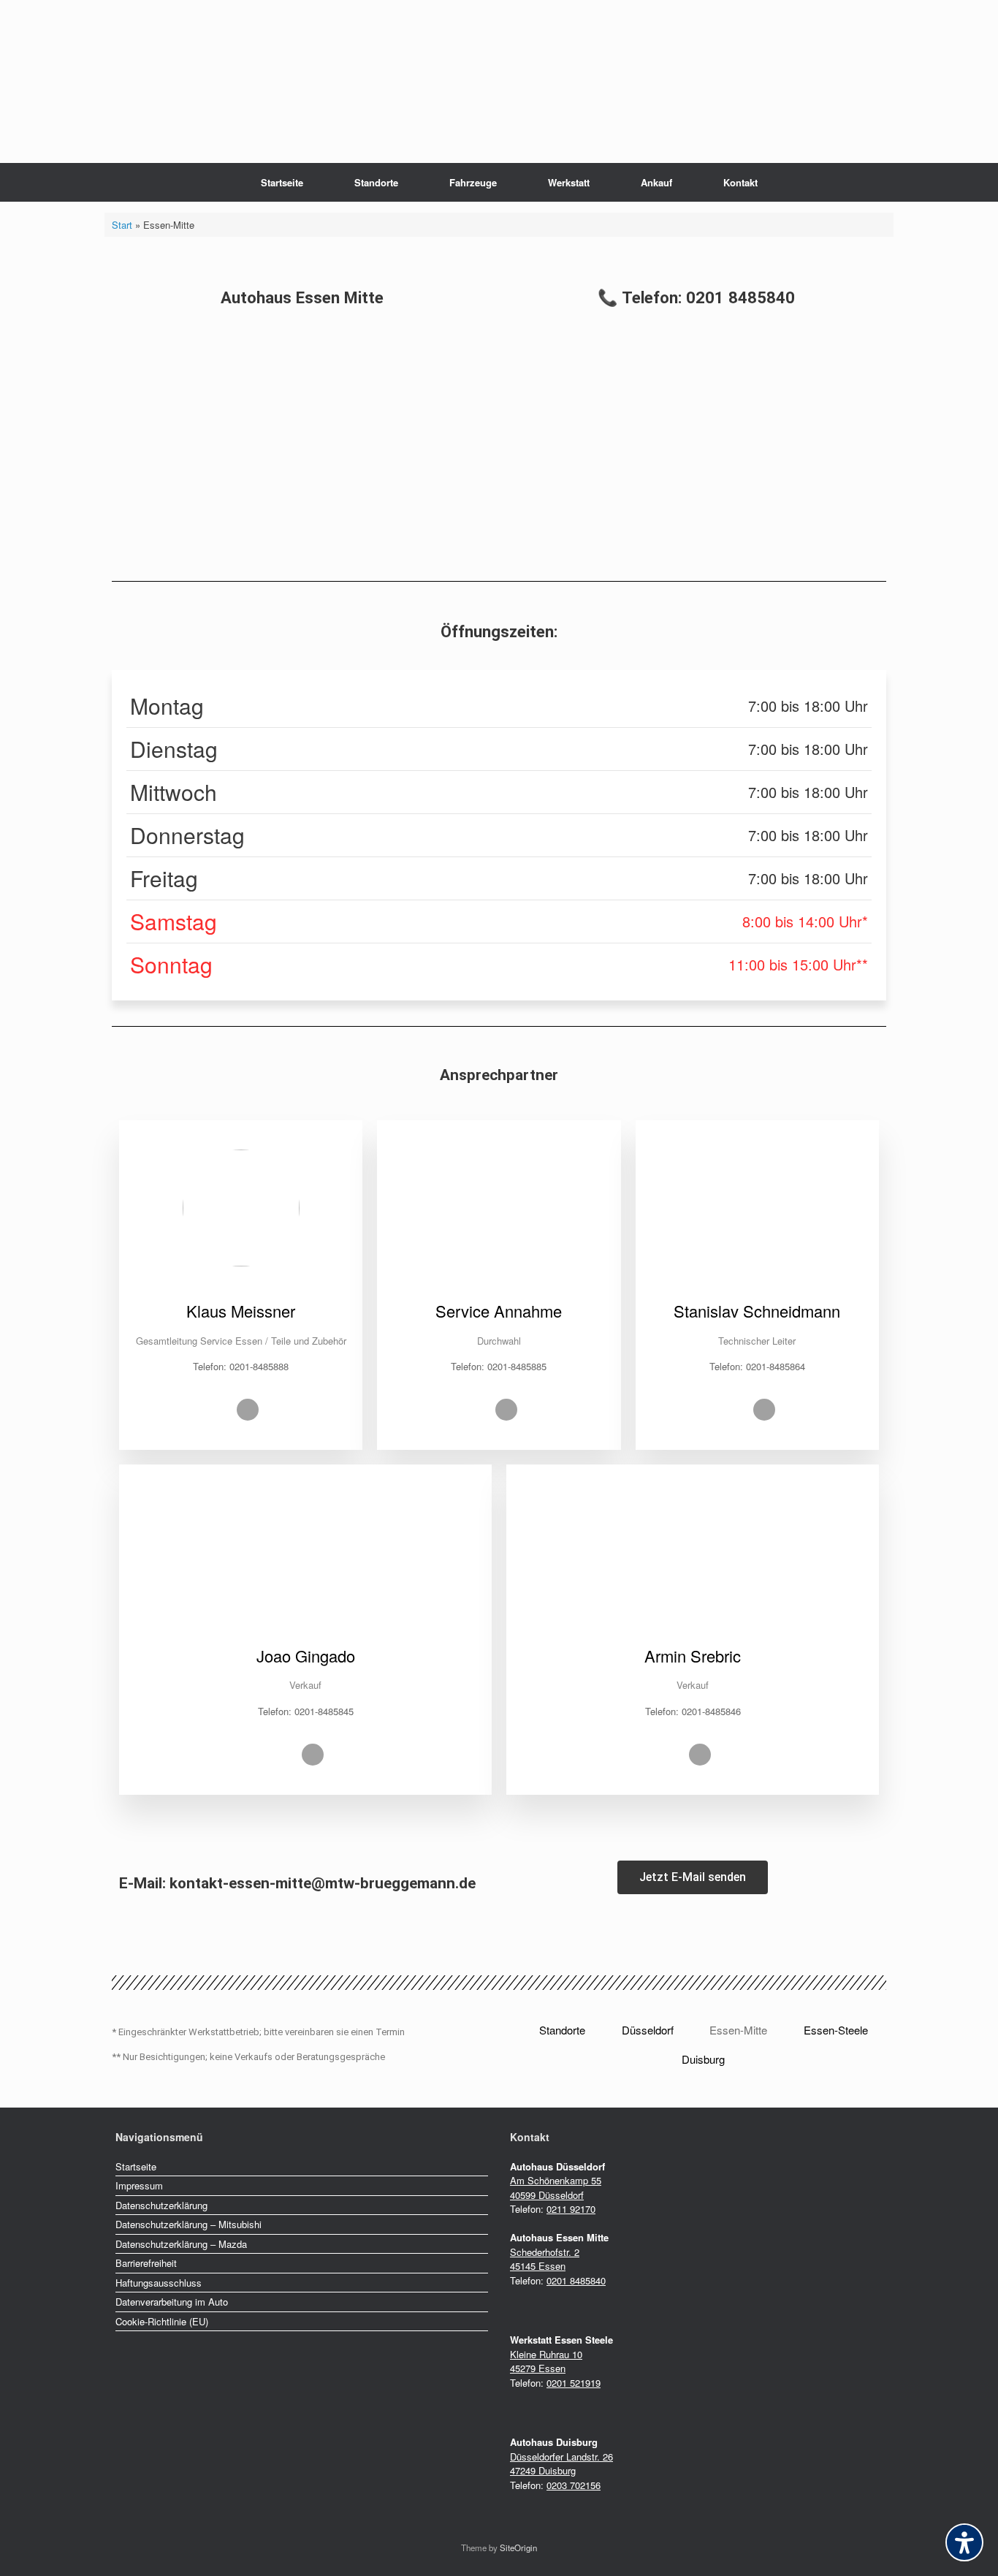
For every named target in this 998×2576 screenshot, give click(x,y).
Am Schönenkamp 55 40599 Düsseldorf (556, 2188)
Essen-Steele (836, 2030)
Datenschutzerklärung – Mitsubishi (188, 2224)
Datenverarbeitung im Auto (172, 2302)
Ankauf (656, 182)
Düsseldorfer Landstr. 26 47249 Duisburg (561, 2464)
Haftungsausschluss (159, 2283)
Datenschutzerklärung (161, 2205)
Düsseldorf (648, 2030)
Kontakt (740, 182)
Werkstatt (569, 182)
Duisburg (703, 2059)
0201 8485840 (576, 2280)
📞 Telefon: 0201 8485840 (696, 297)
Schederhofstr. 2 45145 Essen (545, 2259)
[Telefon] (248, 1410)
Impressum (139, 2185)
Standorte (376, 182)
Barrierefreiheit (146, 2263)
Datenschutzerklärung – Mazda (181, 2244)
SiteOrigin (518, 2547)
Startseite (282, 182)
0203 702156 (574, 2485)
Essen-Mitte (738, 2030)
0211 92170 (571, 2209)
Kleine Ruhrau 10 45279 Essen (546, 2362)
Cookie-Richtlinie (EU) (162, 2321)
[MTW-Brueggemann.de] (499, 34)
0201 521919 (574, 2383)
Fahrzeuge (473, 182)
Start (122, 225)
